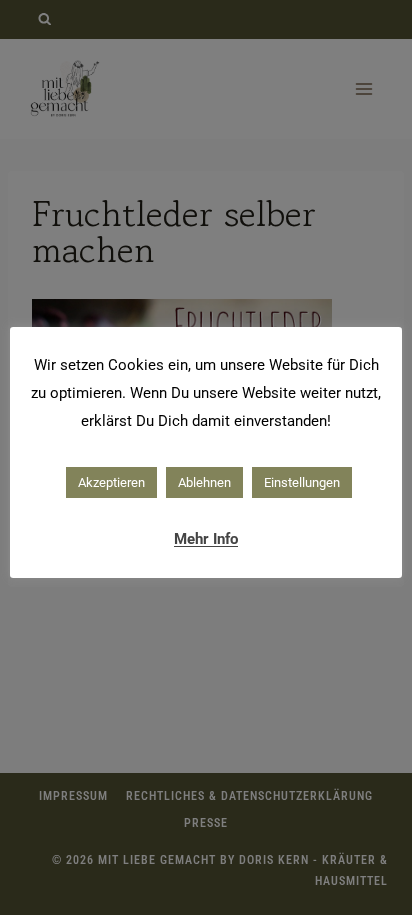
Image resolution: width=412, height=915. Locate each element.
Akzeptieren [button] (111, 482)
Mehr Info (206, 539)
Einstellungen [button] (302, 482)
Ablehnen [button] (204, 482)
